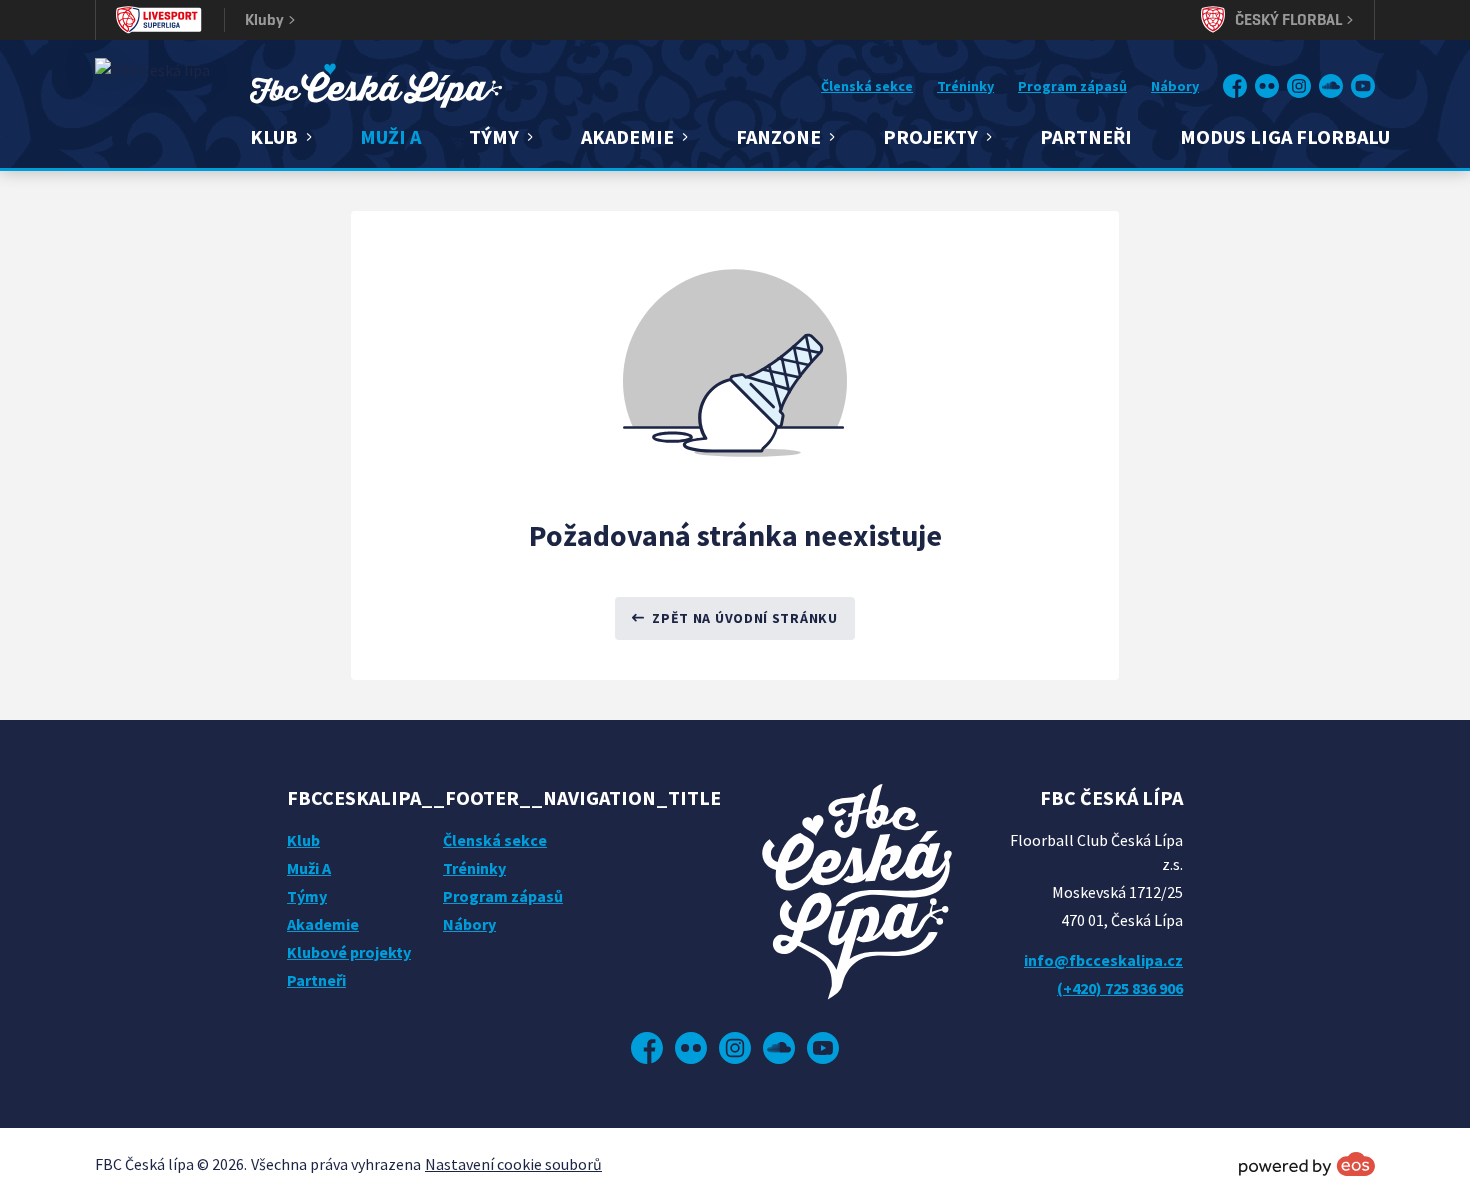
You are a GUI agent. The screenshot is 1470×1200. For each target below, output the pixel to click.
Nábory (1175, 86)
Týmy (307, 896)
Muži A (390, 136)
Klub (303, 840)
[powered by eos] (1307, 1164)
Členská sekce (867, 86)
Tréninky (965, 86)
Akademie (323, 924)
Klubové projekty (349, 952)
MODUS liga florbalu (1285, 136)
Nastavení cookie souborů (513, 1164)
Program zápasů (1072, 86)
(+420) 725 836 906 (1120, 988)
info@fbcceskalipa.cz (1103, 960)
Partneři (1086, 136)
